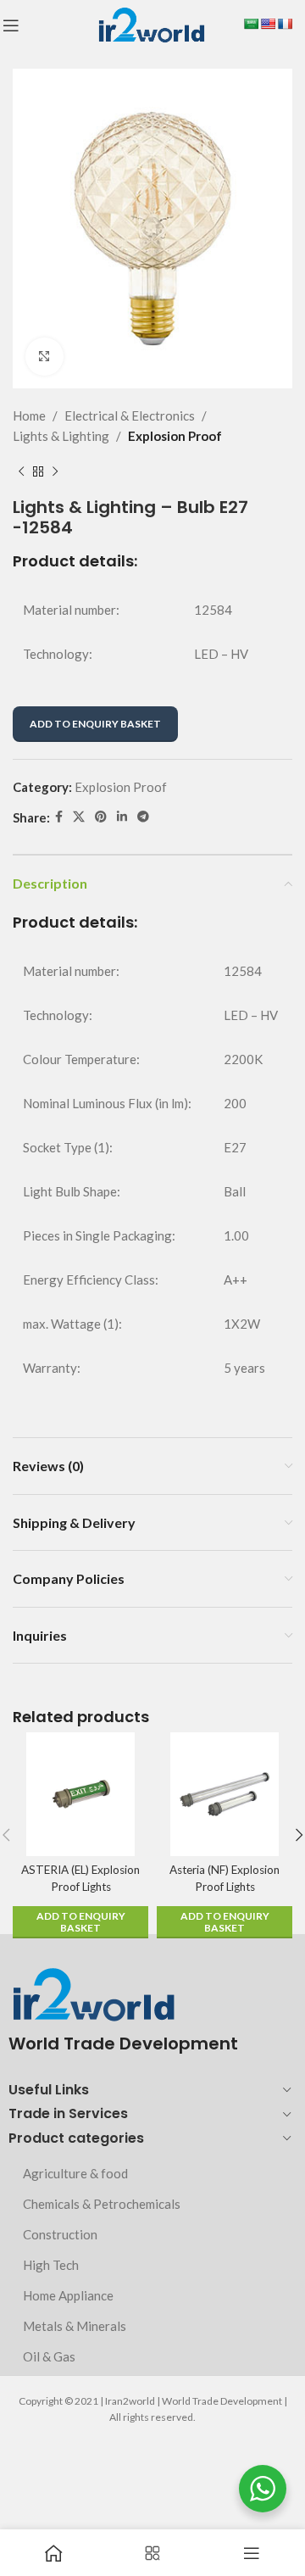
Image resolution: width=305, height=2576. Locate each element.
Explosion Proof (175, 436)
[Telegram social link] (143, 817)
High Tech (51, 2265)
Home (29, 415)
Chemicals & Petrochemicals (102, 2204)
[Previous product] (21, 471)
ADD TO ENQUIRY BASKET (95, 724)
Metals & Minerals (75, 2326)
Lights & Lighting (61, 436)
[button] (80, 1922)
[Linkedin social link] (122, 817)
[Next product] (55, 471)
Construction (60, 2234)
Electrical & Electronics (130, 415)
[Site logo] (151, 24)
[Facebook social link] (59, 817)
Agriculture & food (75, 2173)
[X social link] (79, 817)
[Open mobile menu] (11, 25)
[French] (285, 24)
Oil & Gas (49, 2356)
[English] (268, 24)
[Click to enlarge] (44, 357)
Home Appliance (68, 2295)
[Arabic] (251, 24)
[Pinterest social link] (101, 817)
